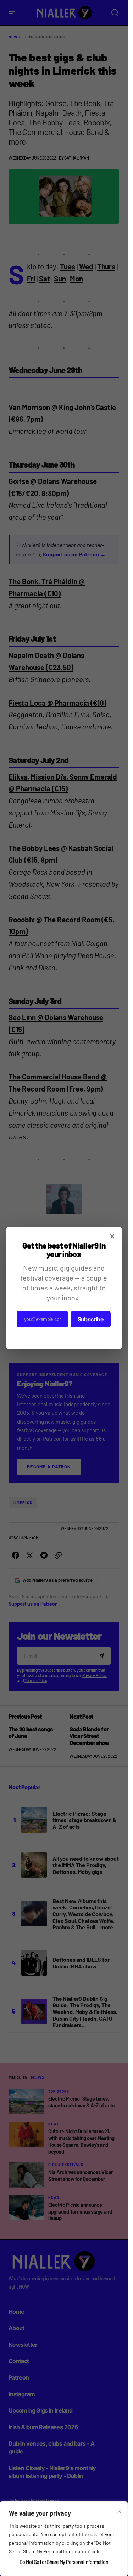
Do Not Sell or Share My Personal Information (64, 2562)
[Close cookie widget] (119, 2511)
